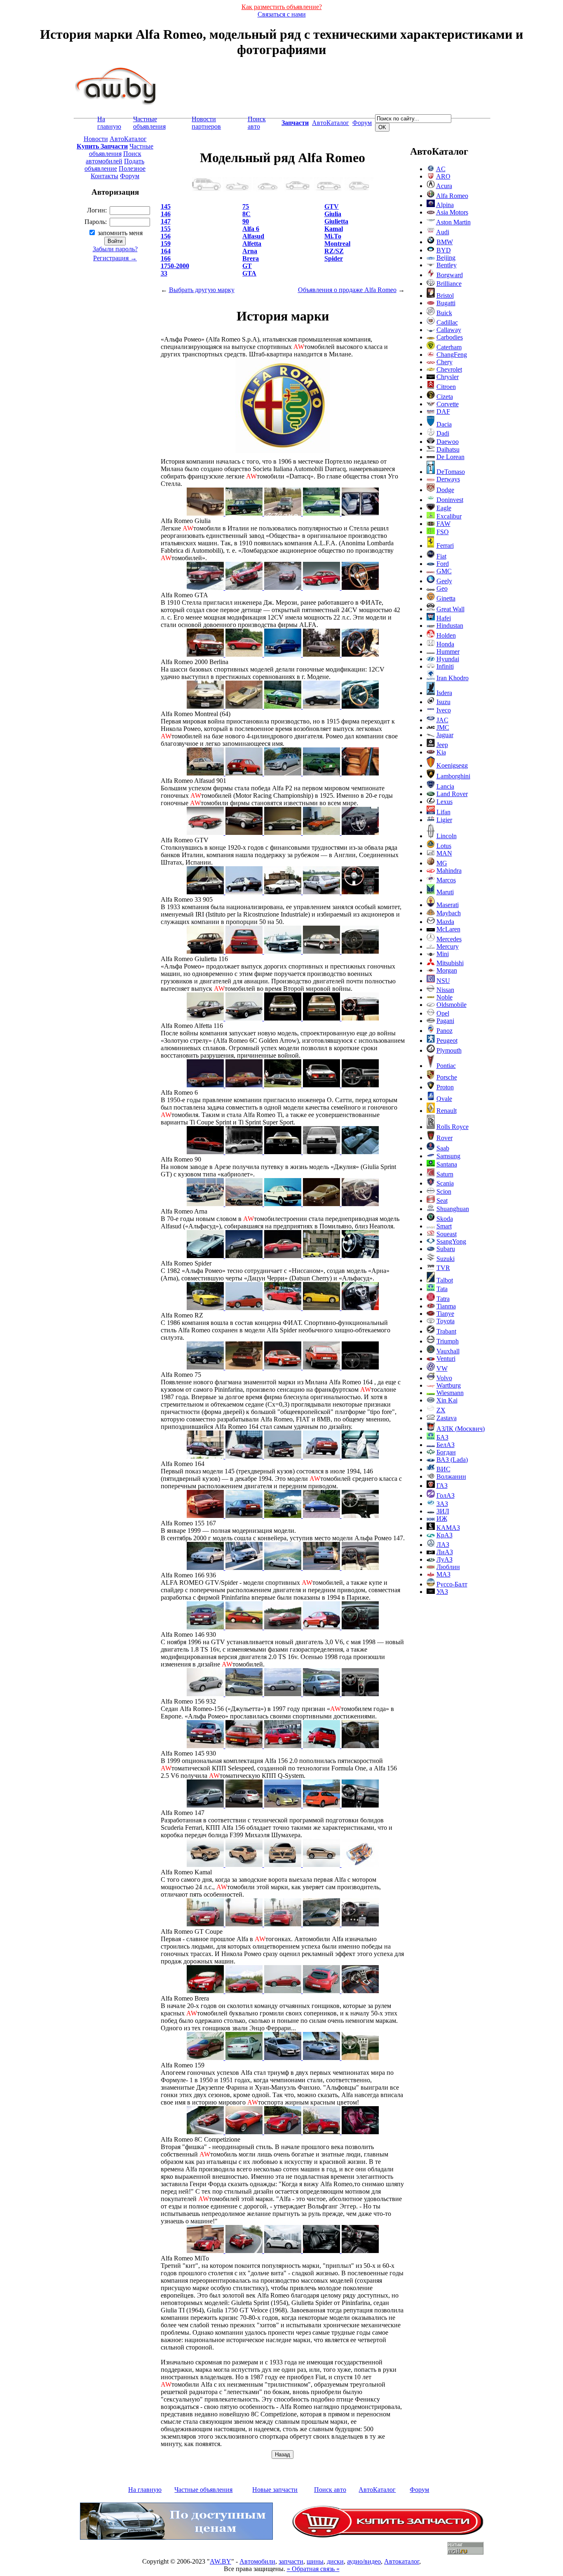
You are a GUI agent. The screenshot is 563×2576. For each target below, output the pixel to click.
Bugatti (446, 303)
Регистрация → (115, 258)
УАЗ (442, 1592)
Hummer (448, 652)
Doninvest (450, 500)
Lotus (444, 846)
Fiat (441, 556)
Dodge (445, 490)
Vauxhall (448, 1351)
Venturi (446, 1359)
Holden (446, 635)
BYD (444, 250)
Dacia (444, 424)
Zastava (447, 1418)
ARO (443, 176)
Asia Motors (452, 212)
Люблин (448, 1567)
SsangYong (451, 1241)
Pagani (445, 1021)
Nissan (445, 990)
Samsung (448, 1156)
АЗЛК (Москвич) (461, 1429)
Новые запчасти (275, 2490)
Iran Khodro (453, 678)
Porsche (447, 1077)
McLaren (448, 929)
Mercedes (449, 939)
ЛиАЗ (445, 1552)
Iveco (444, 710)
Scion (444, 1191)
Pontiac (446, 1066)
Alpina (445, 205)
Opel (443, 1013)
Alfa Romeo (452, 196)
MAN (444, 853)
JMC (443, 727)
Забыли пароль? (115, 249)
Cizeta (445, 397)
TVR (443, 1268)
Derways (448, 479)
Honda (445, 644)
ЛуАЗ (445, 1559)
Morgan (447, 970)
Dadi (443, 433)
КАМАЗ (448, 1528)
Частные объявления (149, 123)
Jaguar (445, 735)
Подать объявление (114, 165)
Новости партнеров (206, 123)
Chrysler (448, 377)
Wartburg (449, 1385)
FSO (443, 532)
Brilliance (449, 284)
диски (335, 2561)
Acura (444, 186)
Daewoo (448, 442)
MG (442, 863)
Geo (442, 588)
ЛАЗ (443, 1545)
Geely (444, 581)
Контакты (104, 176)
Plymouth (449, 1050)
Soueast (447, 1234)
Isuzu (443, 702)
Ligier (444, 820)
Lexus (445, 802)
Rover (445, 1138)
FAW (443, 524)
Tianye (445, 1314)
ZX (441, 1410)
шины (315, 2561)
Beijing (446, 258)
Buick (444, 313)
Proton (445, 1087)
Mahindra (449, 871)
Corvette (448, 404)
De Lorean (450, 457)
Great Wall (450, 609)
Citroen (446, 387)
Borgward (450, 275)
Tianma (446, 1306)
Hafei (444, 618)
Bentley (447, 265)
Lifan (443, 812)
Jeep (442, 745)
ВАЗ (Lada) (452, 1460)
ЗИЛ (443, 1511)
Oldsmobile (452, 1005)
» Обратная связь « (313, 2569)
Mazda (445, 922)
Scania (445, 1183)
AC (441, 169)
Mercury (448, 946)
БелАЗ (446, 1445)
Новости (96, 139)
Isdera (444, 693)
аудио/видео (364, 2561)
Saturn (445, 1174)
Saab (443, 1148)
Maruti (445, 892)
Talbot (445, 1280)
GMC (444, 571)
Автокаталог (402, 2561)
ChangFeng (452, 355)
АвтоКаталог (331, 123)
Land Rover (452, 794)
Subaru (446, 1249)
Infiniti (445, 666)
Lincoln (447, 836)
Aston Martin (453, 222)
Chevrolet (449, 369)
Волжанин (451, 1477)
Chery (445, 362)
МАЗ (443, 1574)
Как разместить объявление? (282, 7)
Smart (444, 1226)
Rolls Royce (453, 1127)
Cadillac (447, 322)
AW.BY (221, 2561)
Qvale (444, 1099)
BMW (445, 242)
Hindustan (450, 626)
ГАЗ (442, 1486)
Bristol (445, 296)
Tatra (443, 1299)
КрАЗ (445, 1535)
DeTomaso (451, 472)
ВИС (443, 1469)
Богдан (446, 1452)
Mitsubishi (450, 963)
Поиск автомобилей (114, 157)
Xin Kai (447, 1400)
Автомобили (257, 2561)
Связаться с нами (282, 14)
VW (442, 1368)
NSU (443, 981)
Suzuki (446, 1259)
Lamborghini (453, 776)
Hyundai (448, 659)
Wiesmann (450, 1393)
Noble (445, 997)
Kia (441, 752)
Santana (447, 1164)
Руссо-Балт (452, 1584)
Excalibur (449, 516)
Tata (442, 1289)
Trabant (446, 1331)
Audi (443, 232)
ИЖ (442, 1519)
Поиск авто (257, 123)
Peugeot (447, 1041)
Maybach (449, 913)
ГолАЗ (446, 1495)
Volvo (444, 1378)
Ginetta (446, 598)
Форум (362, 123)
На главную (109, 123)
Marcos (446, 880)
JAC (442, 720)
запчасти (291, 2561)
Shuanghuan (453, 1209)
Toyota (446, 1321)
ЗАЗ (442, 1504)
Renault (447, 1111)
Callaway (449, 330)
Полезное (132, 169)
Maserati (448, 905)
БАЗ (442, 1437)
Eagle (444, 508)
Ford (443, 564)
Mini (443, 954)
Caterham (449, 347)
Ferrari (445, 546)
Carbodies (450, 337)
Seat (442, 1201)
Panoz (445, 1031)
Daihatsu (448, 449)
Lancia (445, 786)
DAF (443, 411)
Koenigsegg (452, 765)
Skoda (445, 1219)
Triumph (448, 1341)
